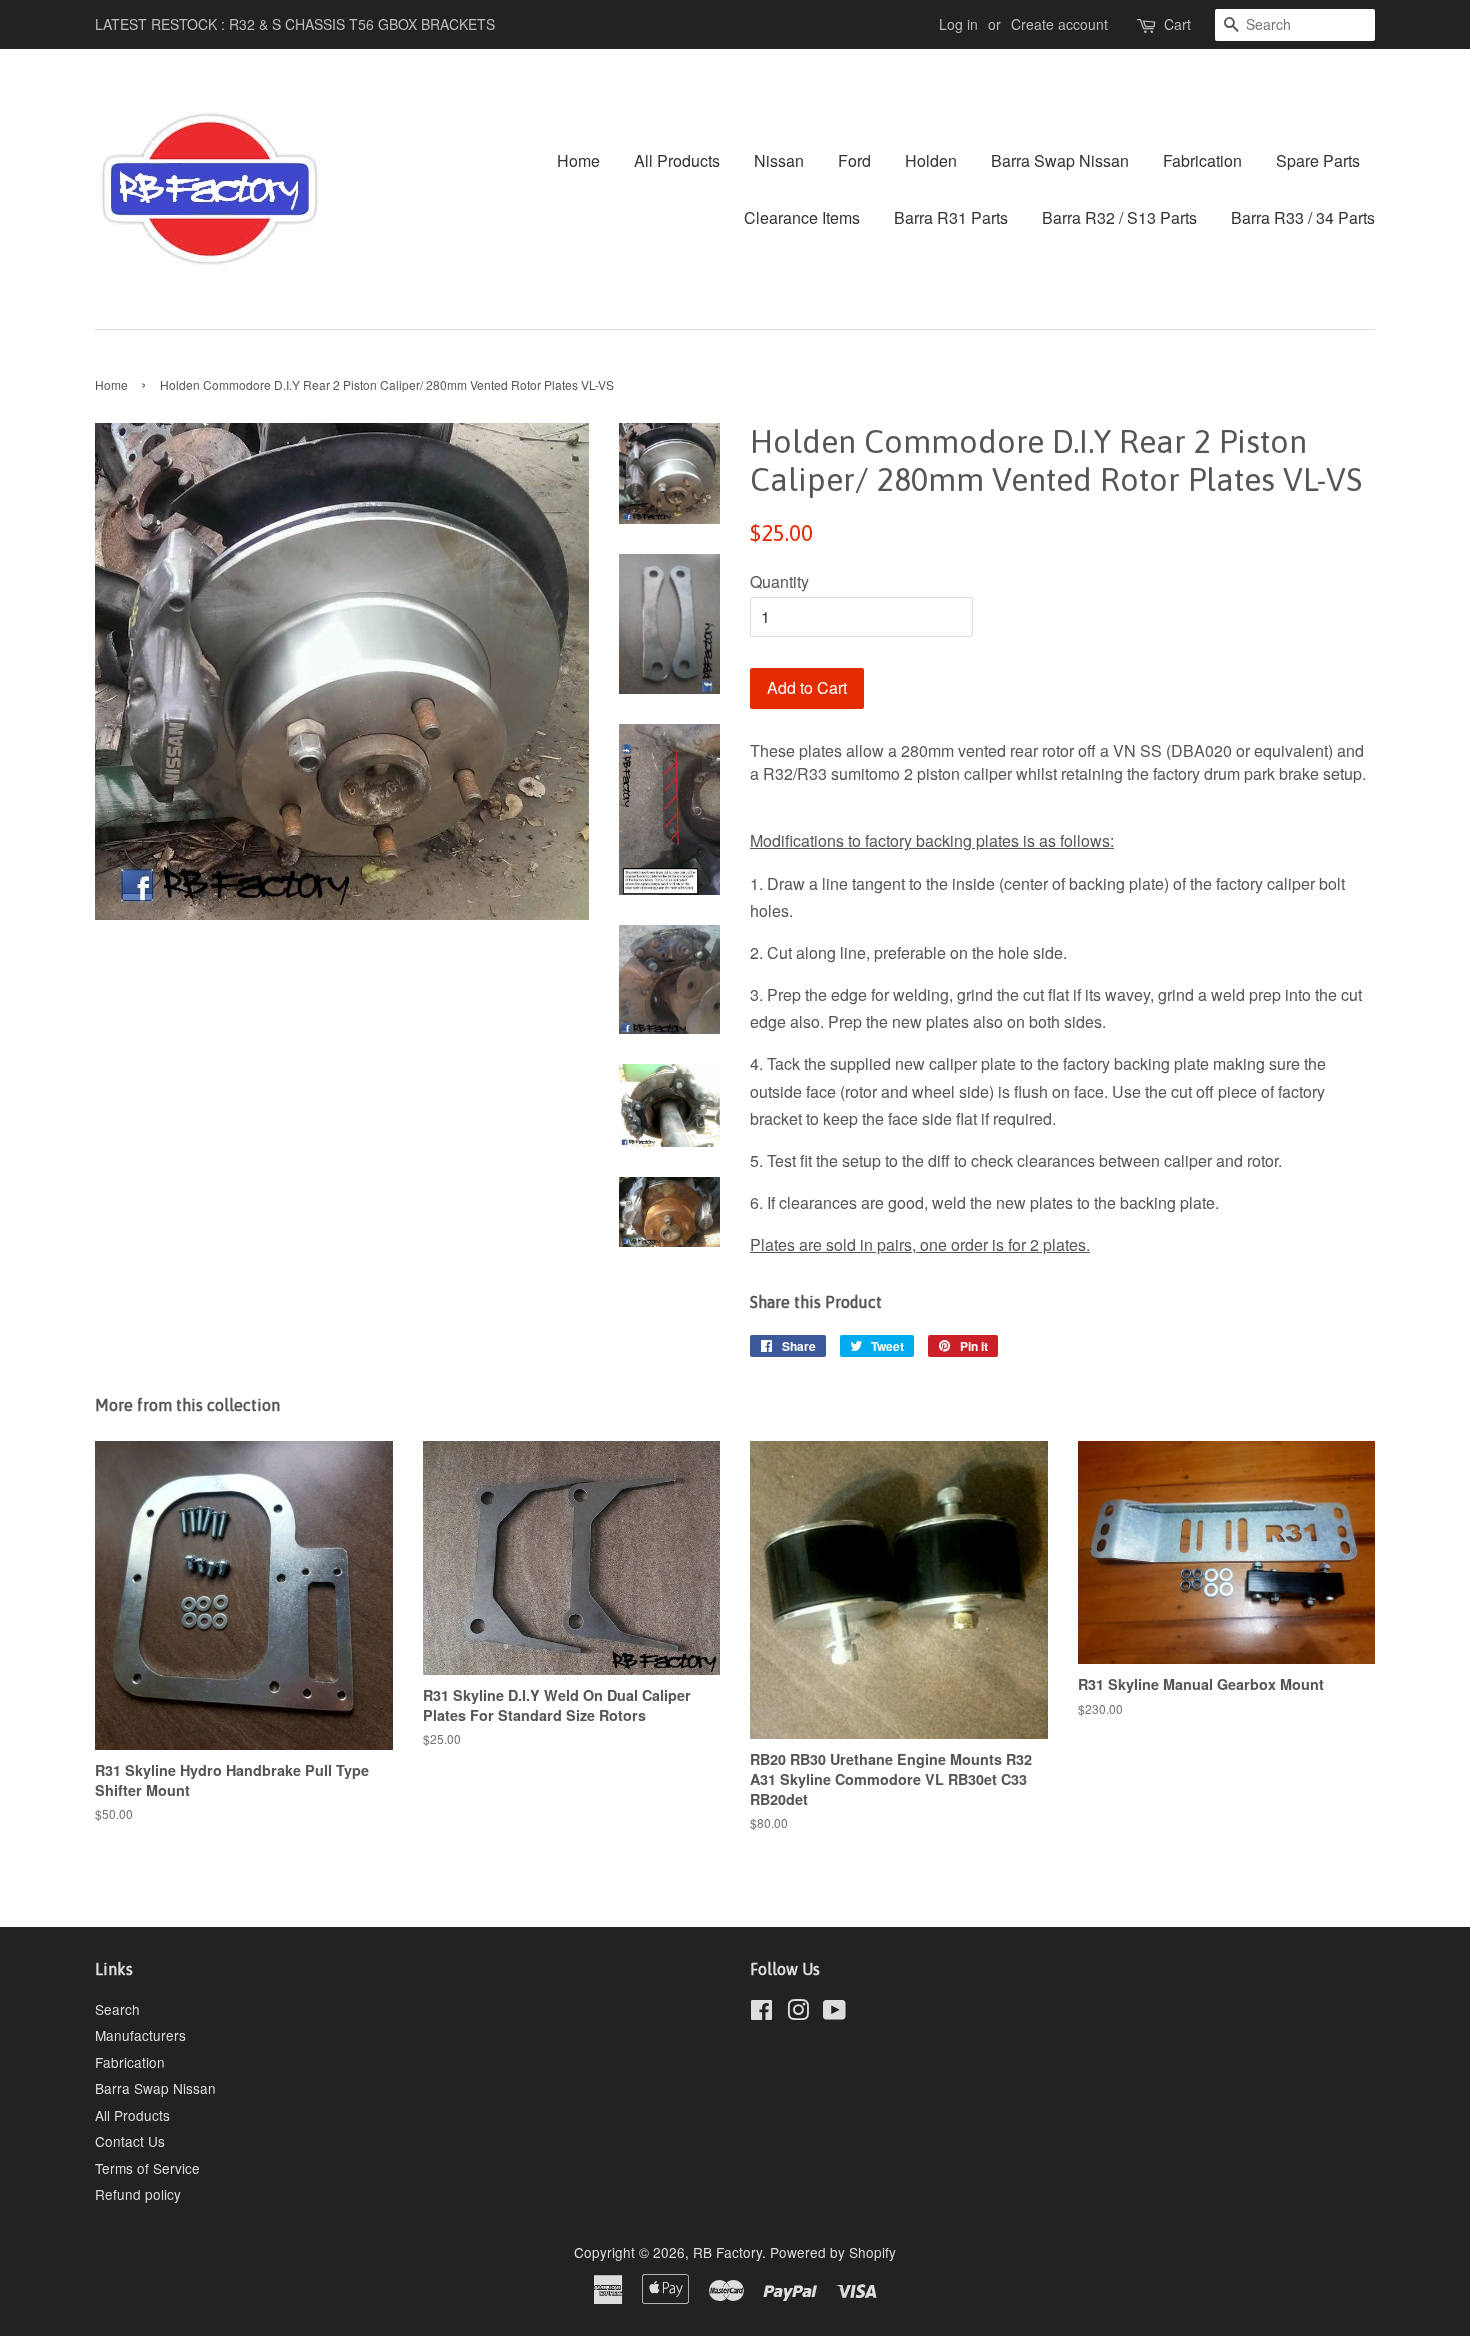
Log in (958, 24)
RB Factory (727, 2252)
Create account (1059, 24)
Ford (854, 160)
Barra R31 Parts (951, 217)
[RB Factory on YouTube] (834, 2013)
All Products (677, 160)
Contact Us (130, 2141)
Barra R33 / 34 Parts (1303, 217)
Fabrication (1202, 160)
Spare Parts (1318, 160)
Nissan (779, 160)
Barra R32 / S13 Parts (1119, 217)
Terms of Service (147, 2168)
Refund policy (138, 2194)
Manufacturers (140, 2035)
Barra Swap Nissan (1060, 160)
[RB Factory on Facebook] (761, 2013)
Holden (931, 160)
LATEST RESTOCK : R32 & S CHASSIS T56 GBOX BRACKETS (295, 24)
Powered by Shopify (833, 2252)
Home (578, 160)
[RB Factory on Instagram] (798, 2013)
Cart (1177, 24)
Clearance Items (802, 217)
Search (117, 2009)
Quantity (779, 581)
